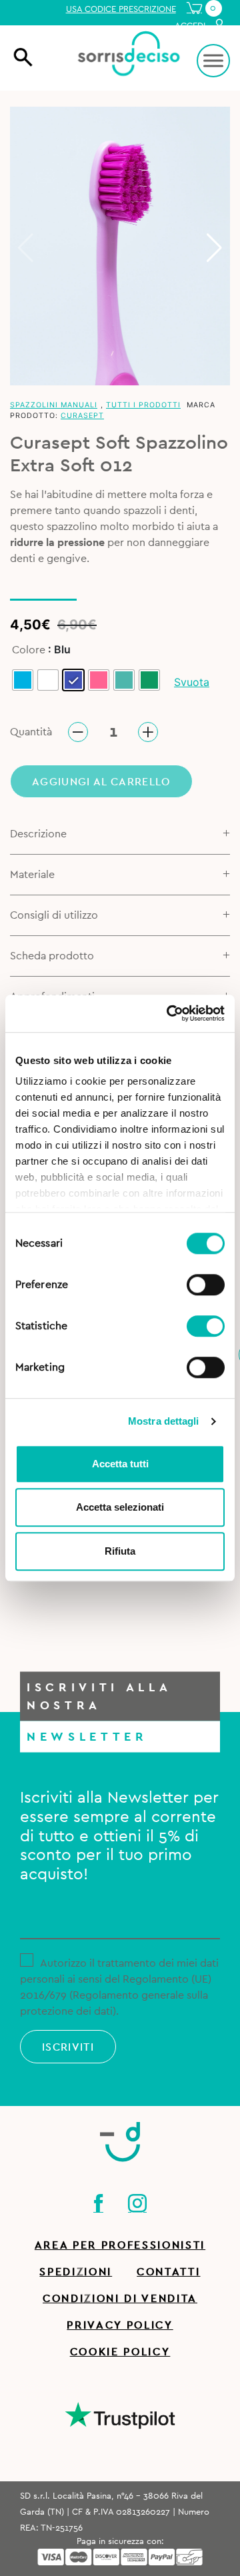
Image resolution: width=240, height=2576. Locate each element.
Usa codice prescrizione (121, 9)
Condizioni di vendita (120, 2299)
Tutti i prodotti (143, 405)
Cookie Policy (120, 2352)
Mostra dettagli (164, 1421)
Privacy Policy (120, 2325)
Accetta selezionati (120, 1507)
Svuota (192, 682)
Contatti (168, 2272)
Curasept (82, 416)
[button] (214, 248)
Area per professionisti (120, 2245)
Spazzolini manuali (54, 405)
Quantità (31, 732)
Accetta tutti (120, 1464)
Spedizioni (76, 2272)
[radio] (23, 680)
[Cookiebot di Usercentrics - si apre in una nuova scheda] (169, 1013)
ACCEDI (191, 26)
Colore (29, 650)
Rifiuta (120, 1551)
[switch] (206, 1283)
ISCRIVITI (68, 2047)
